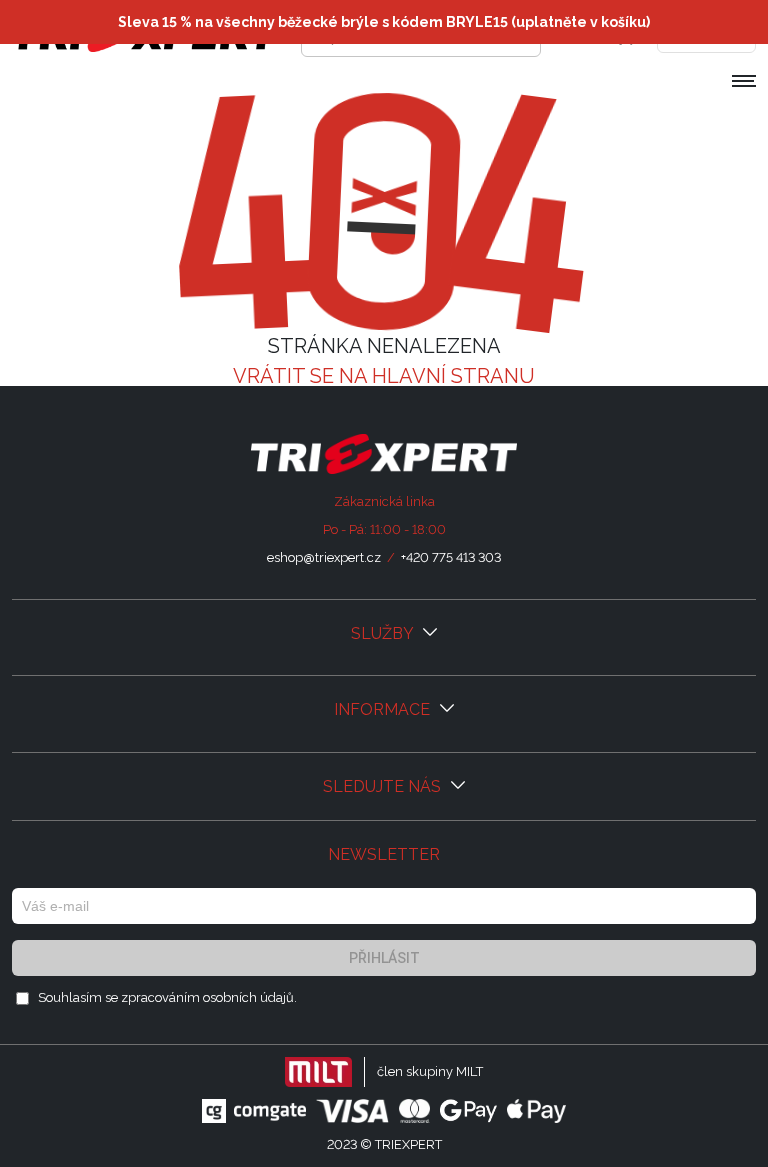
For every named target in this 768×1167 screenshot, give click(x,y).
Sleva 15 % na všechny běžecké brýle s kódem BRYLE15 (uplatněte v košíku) (384, 22)
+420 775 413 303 (451, 557)
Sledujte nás (384, 786)
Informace (384, 709)
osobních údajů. (250, 997)
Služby (384, 633)
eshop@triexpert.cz (324, 557)
